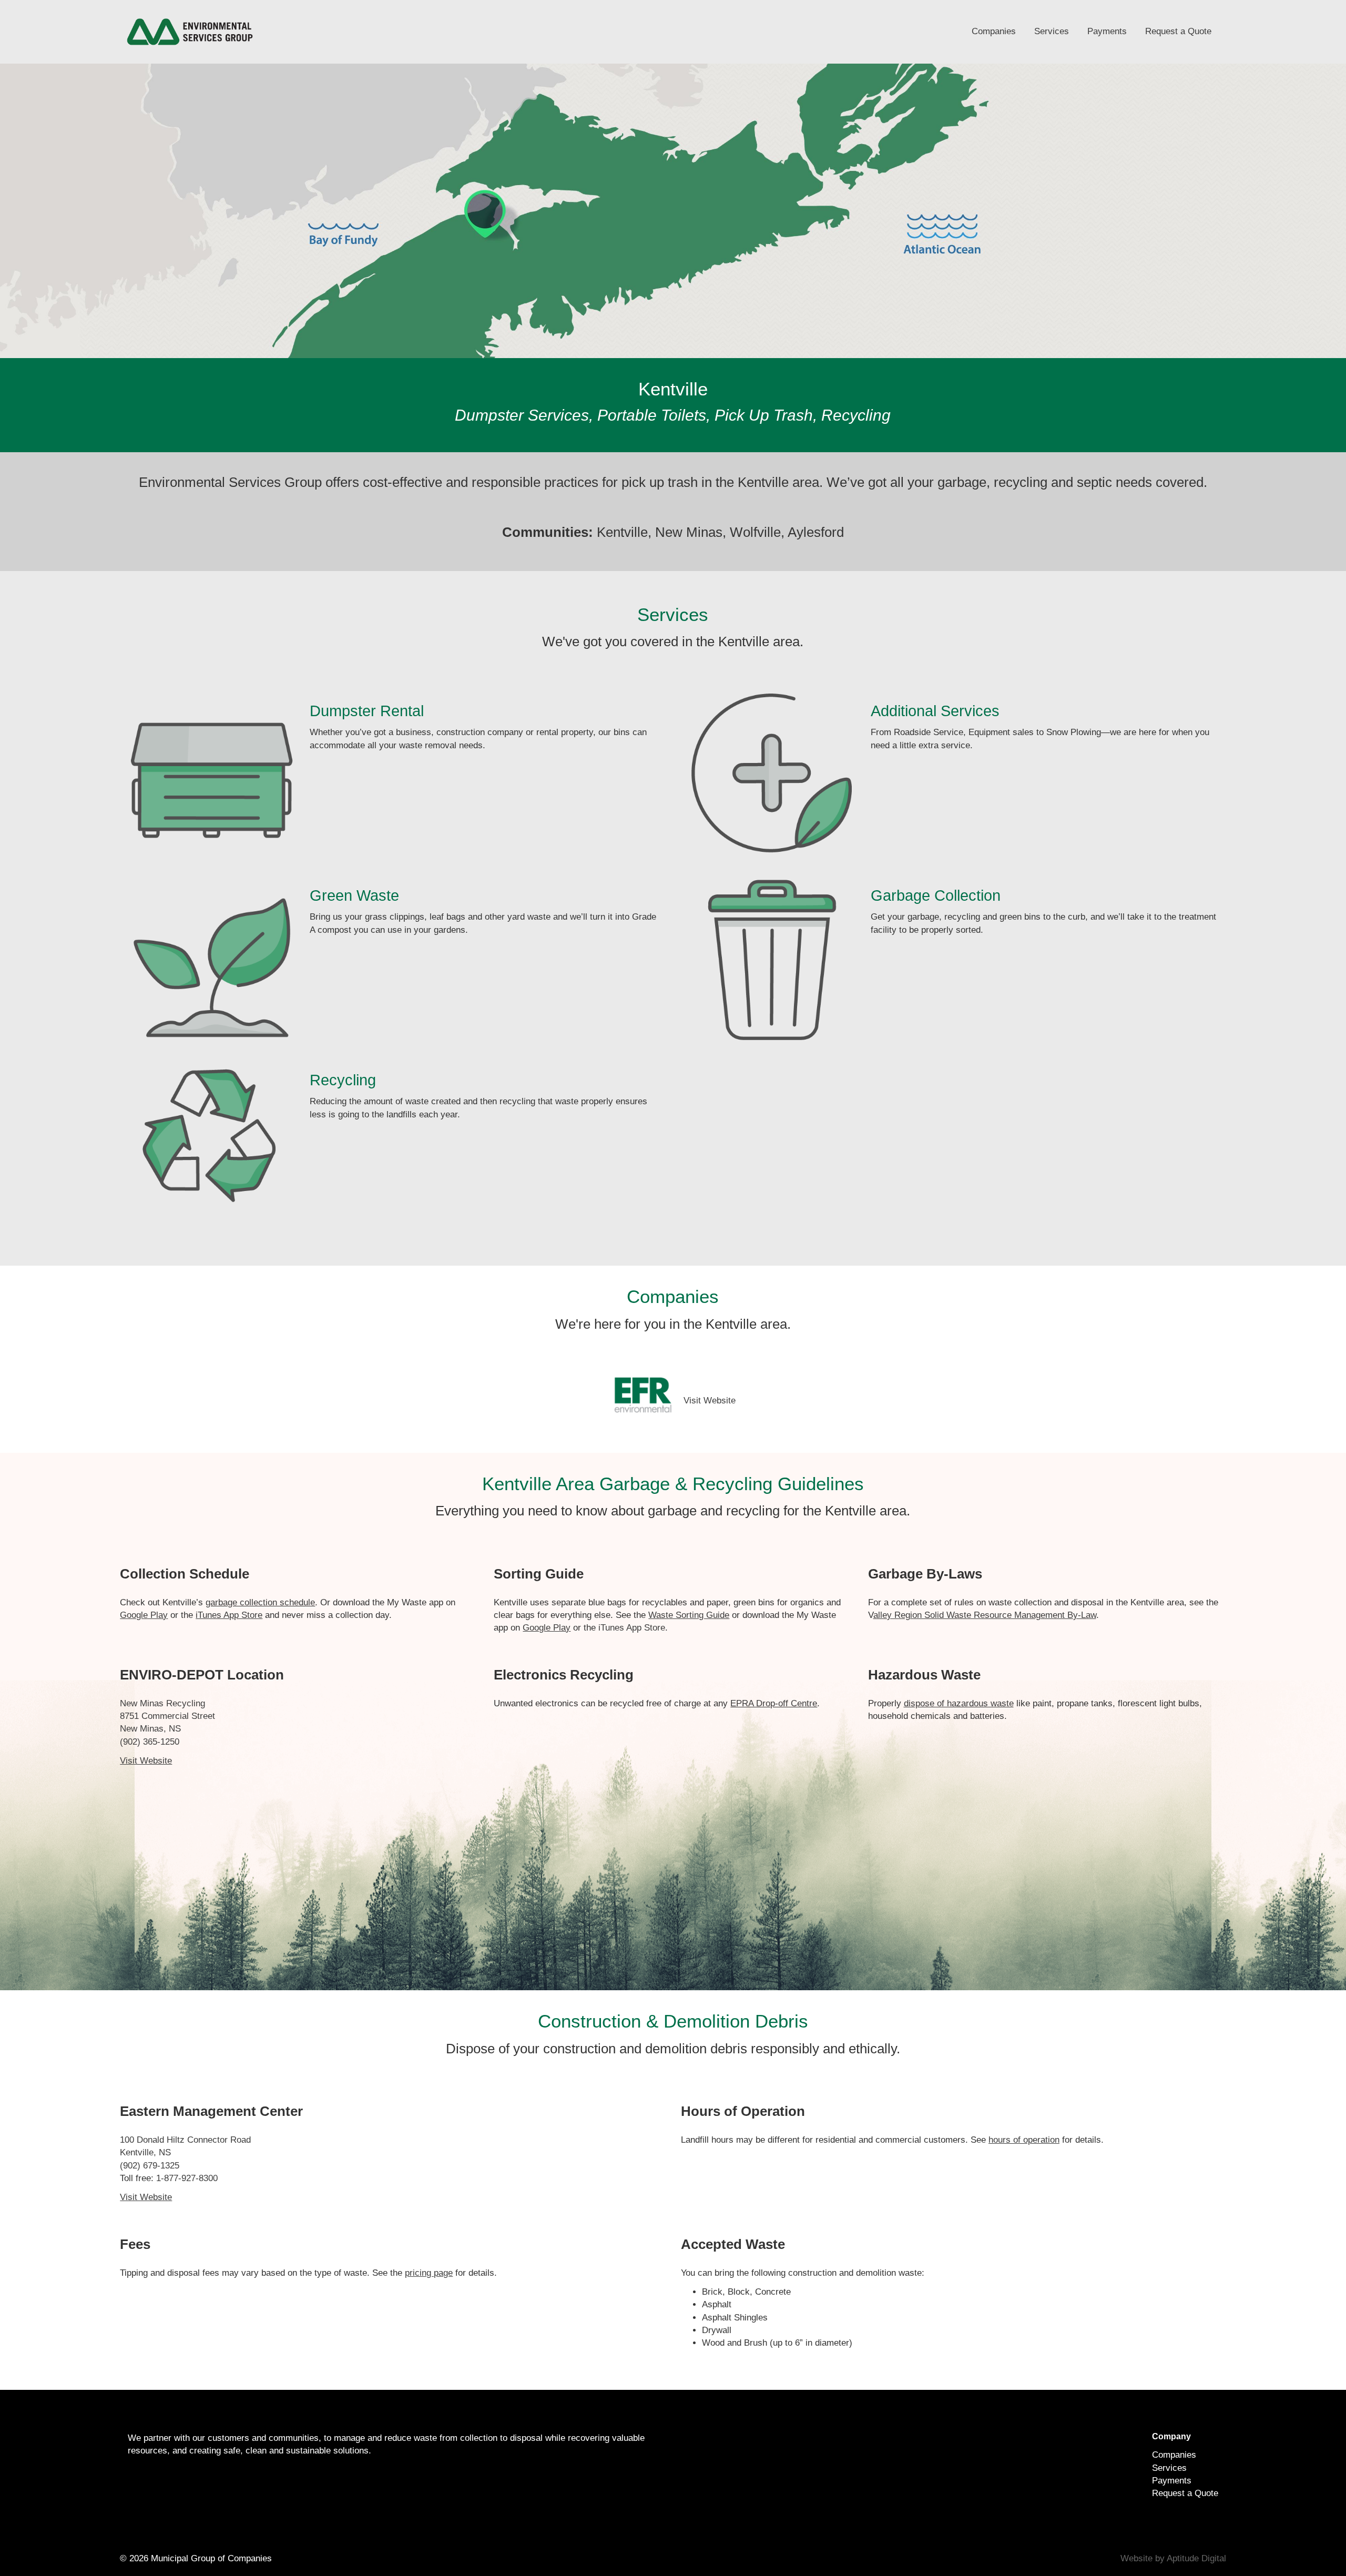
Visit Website (710, 1401)
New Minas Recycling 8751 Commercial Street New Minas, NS (167, 1716)
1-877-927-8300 (187, 2178)
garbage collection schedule (260, 1602)
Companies (994, 31)
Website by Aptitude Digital (1173, 2558)
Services (1052, 31)
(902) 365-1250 (150, 1742)
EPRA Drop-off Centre (774, 1703)
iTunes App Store (632, 1628)
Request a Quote (1178, 31)
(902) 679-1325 (150, 2166)
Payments (1107, 31)
